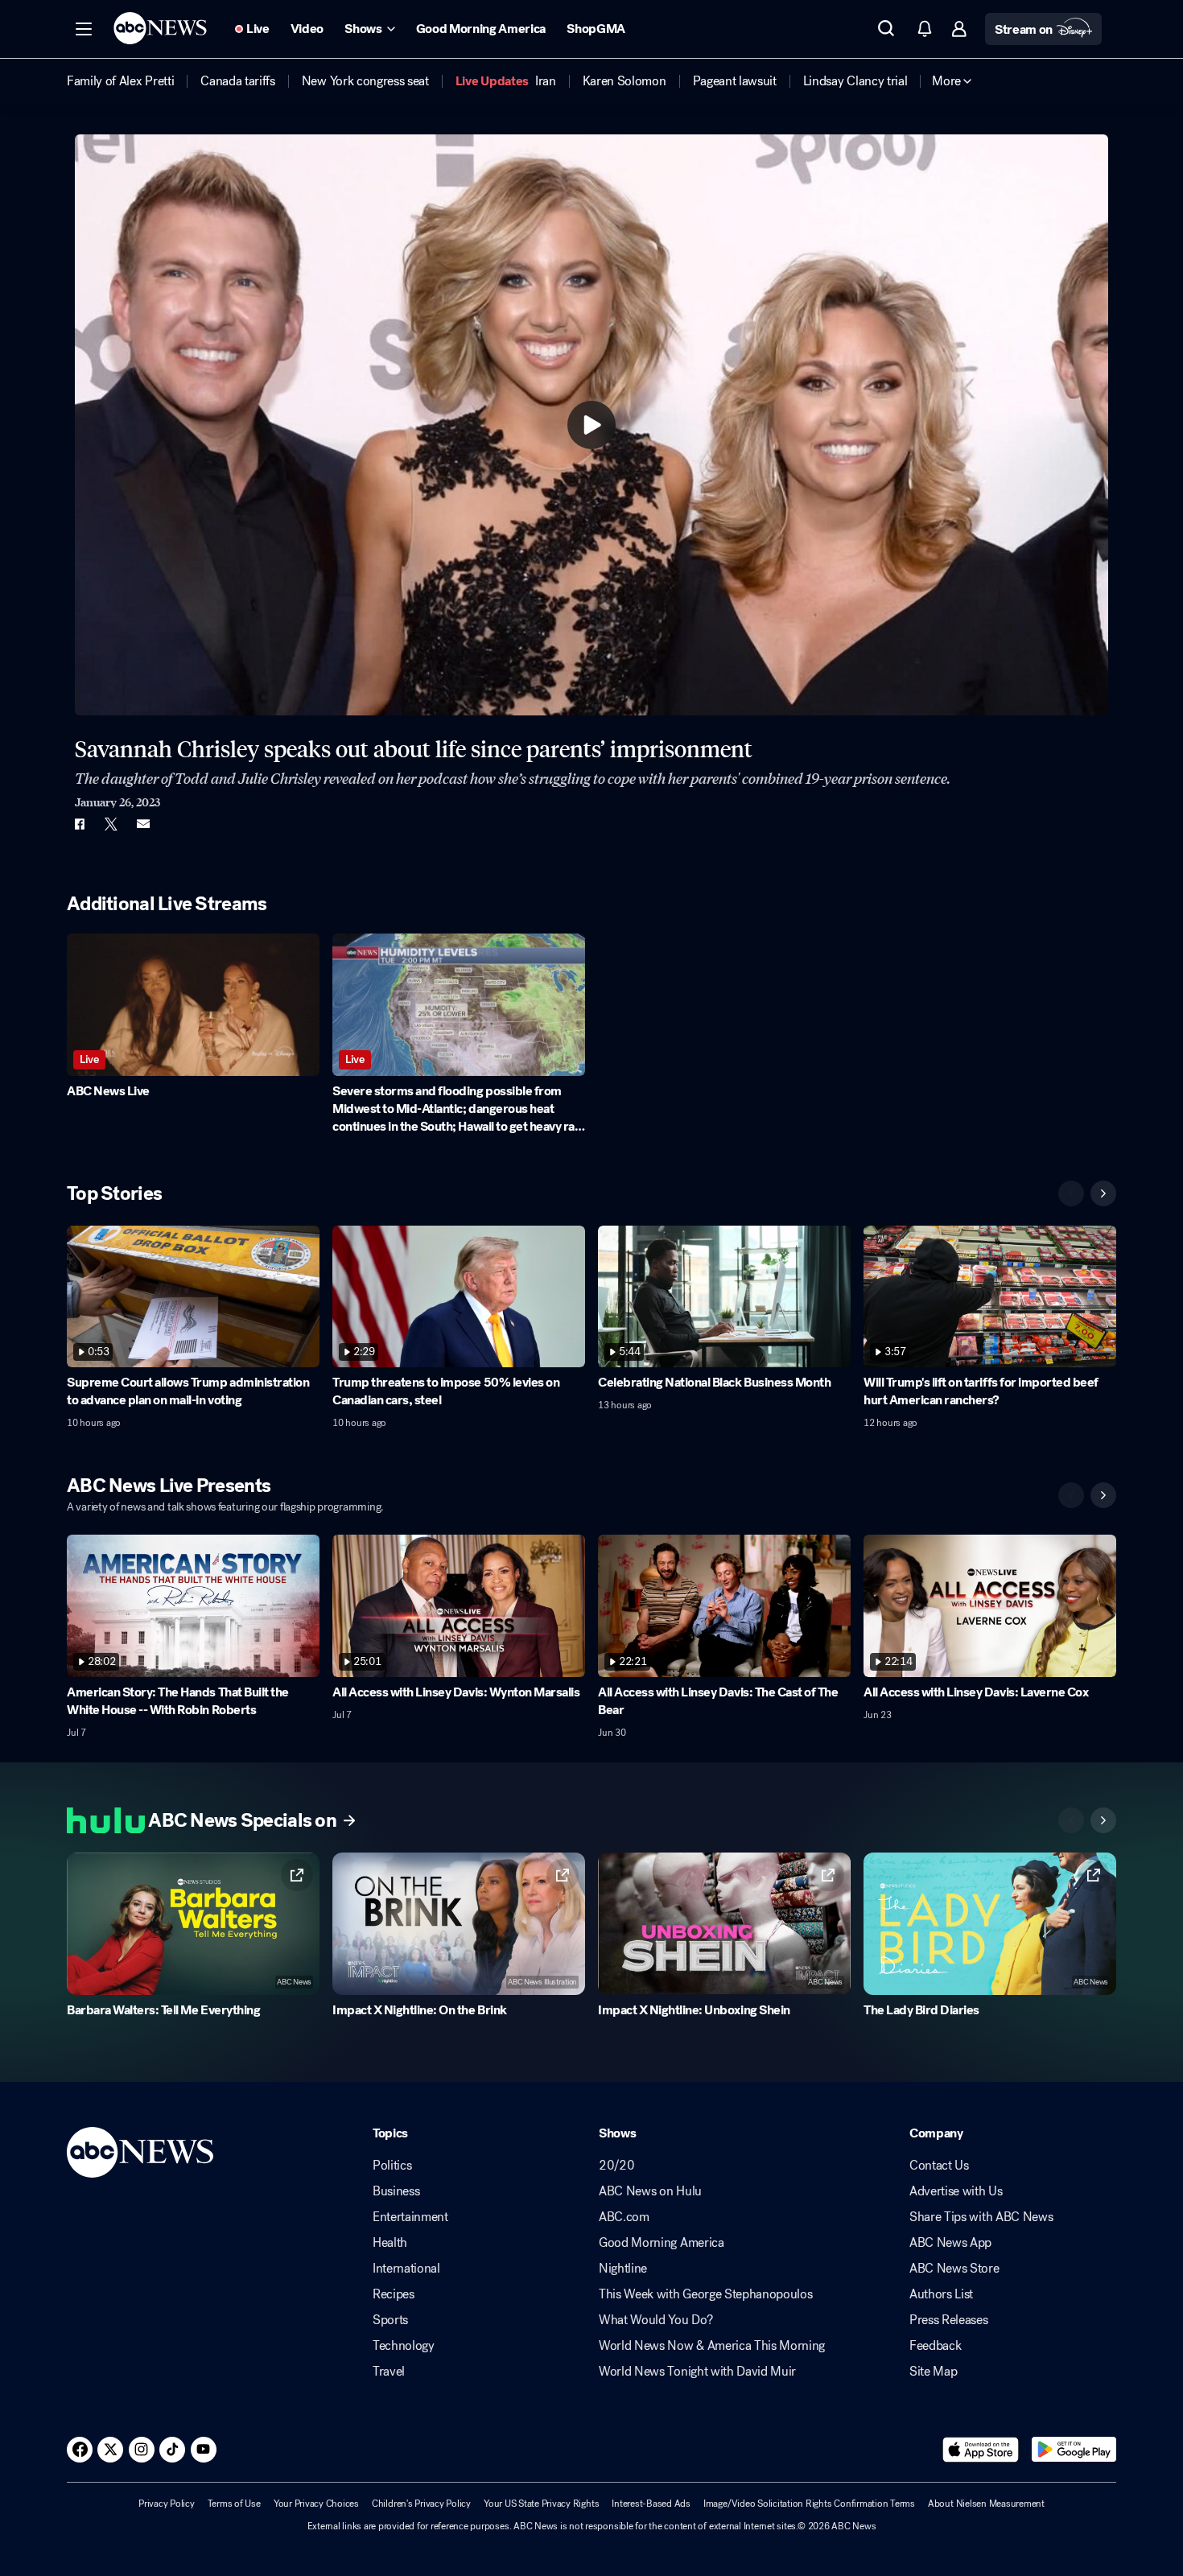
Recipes (394, 2294)
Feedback (935, 2346)
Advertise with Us (956, 2191)
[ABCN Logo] (160, 28)
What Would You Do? (655, 2320)
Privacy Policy (167, 2504)
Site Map (933, 2372)
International (406, 2269)
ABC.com (624, 2217)
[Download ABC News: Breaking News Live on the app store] (981, 2450)
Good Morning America (662, 2243)
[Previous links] (1071, 1820)
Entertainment (410, 2217)
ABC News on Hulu (650, 2191)
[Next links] (1103, 1820)
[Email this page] (143, 824)
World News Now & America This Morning (712, 2346)
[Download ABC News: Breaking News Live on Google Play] (1074, 2450)
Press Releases (949, 2320)
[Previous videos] (1071, 1193)
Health (390, 2243)
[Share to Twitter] (111, 824)
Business (396, 2191)
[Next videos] (1103, 1193)
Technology (404, 2346)
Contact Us (939, 2166)
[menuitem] (120, 81)
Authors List (941, 2294)
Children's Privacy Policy (421, 2504)
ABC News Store (954, 2269)
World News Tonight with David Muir (697, 2372)
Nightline (623, 2269)
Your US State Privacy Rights (541, 2504)
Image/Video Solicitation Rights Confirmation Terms (809, 2504)
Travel (389, 2372)
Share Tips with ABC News (981, 2217)
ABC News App (950, 2243)
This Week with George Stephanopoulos (705, 2294)
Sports (390, 2320)
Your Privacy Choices (316, 2504)
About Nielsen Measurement (986, 2504)
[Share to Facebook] (79, 824)
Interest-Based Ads (651, 2504)
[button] (84, 29)
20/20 (616, 2166)
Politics (392, 2166)
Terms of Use (234, 2504)
